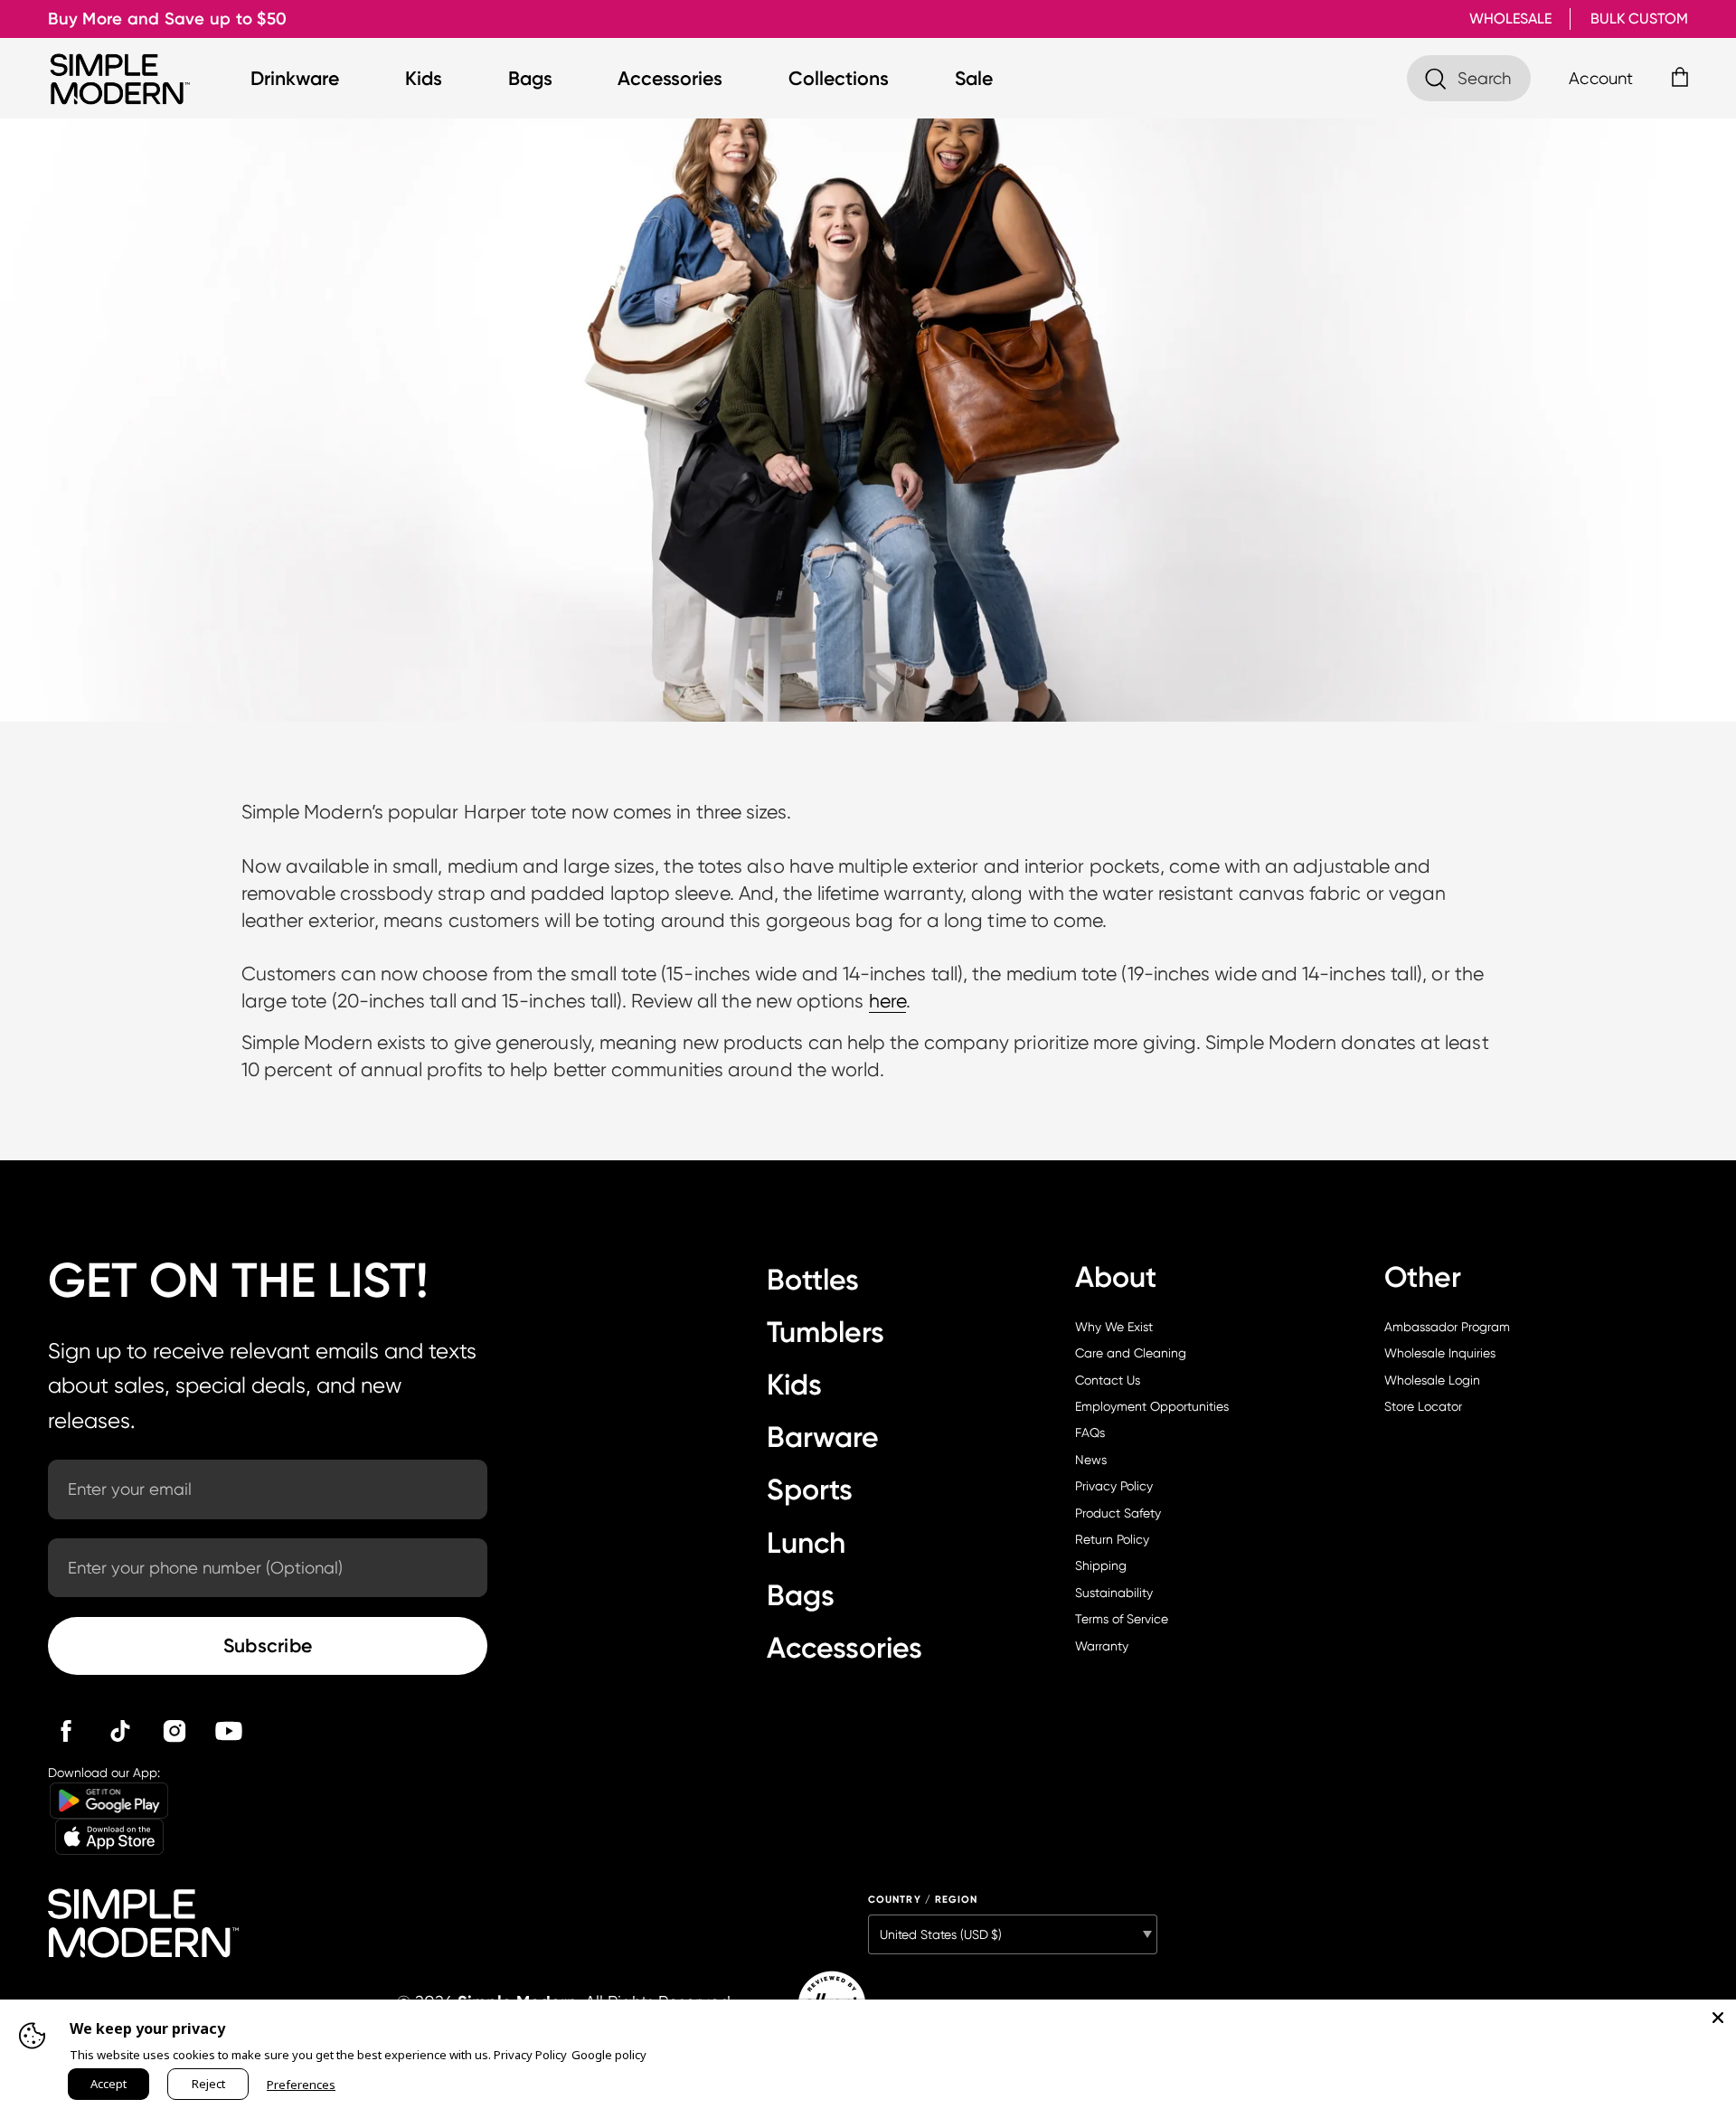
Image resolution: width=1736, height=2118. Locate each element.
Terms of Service (1122, 1619)
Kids (424, 78)
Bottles (813, 1280)
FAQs (1090, 1432)
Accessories (670, 78)
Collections (839, 78)
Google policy (609, 2055)
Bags (530, 78)
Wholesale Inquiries (1440, 1353)
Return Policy (1112, 1539)
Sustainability (1114, 1593)
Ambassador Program (1447, 1327)
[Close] (1718, 2018)
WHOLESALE (1510, 19)
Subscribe (268, 1645)
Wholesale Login (1432, 1380)
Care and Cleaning (1131, 1353)
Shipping (1101, 1565)
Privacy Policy (1114, 1486)
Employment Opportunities (1152, 1406)
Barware (823, 1437)
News (1091, 1460)
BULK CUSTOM (1639, 19)
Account (1601, 78)
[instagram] (175, 1731)
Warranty (1102, 1646)
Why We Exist (1114, 1327)
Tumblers (826, 1332)
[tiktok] (120, 1731)
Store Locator (1423, 1406)
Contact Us (1108, 1380)
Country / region (923, 1900)
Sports (810, 1489)
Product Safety (1118, 1513)
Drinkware (295, 78)
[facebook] (66, 1731)
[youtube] (229, 1731)
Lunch (806, 1543)
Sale (974, 78)
